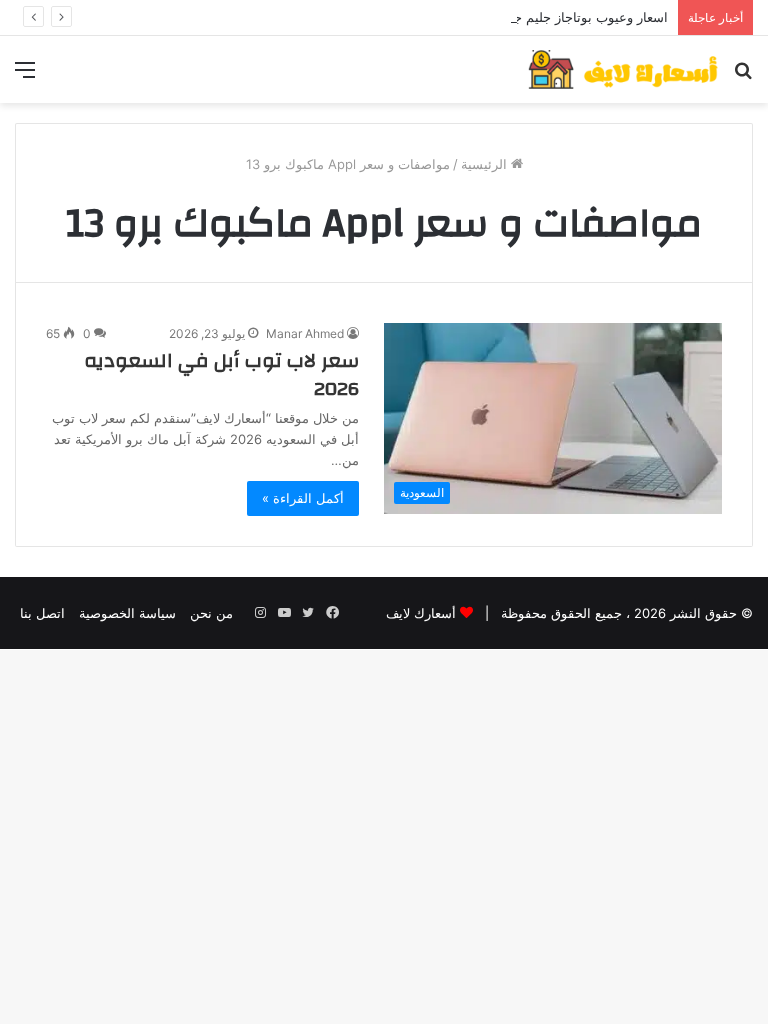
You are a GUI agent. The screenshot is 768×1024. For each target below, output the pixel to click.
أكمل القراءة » (303, 498)
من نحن (211, 613)
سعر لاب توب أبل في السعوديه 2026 (221, 374)
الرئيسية (486, 164)
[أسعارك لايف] (623, 69)
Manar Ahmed (305, 333)
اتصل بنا (42, 613)
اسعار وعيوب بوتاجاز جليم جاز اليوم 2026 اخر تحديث (521, 17)
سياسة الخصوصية (127, 613)
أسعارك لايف (421, 613)
